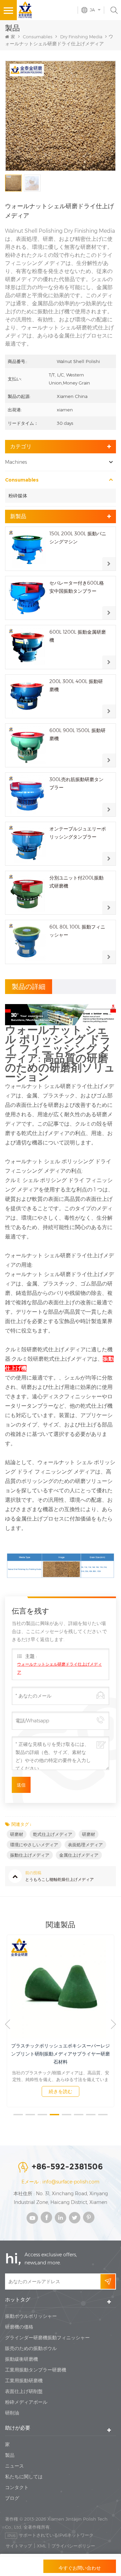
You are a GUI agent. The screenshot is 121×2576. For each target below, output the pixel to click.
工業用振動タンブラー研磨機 (36, 2370)
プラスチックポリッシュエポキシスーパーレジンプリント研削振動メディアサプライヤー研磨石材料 (61, 2054)
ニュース (14, 2466)
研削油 (12, 2413)
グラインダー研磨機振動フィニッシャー (47, 2338)
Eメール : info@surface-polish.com (61, 2182)
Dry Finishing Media (81, 37)
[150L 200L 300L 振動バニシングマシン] (27, 549)
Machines (16, 462)
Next (113, 2024)
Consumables (38, 37)
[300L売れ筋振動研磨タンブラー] (27, 794)
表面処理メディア (85, 1845)
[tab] (29, 987)
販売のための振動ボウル (31, 2348)
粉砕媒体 (18, 496)
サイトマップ (19, 2546)
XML (42, 2546)
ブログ (12, 2498)
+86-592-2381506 (67, 2166)
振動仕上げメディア (30, 1855)
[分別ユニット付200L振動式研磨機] (27, 893)
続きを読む (61, 2091)
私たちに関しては (24, 2477)
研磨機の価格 (19, 2327)
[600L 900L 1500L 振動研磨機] (27, 745)
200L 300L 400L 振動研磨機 (76, 685)
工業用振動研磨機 (24, 2381)
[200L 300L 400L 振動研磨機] (27, 696)
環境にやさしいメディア (34, 1845)
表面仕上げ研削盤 (24, 2391)
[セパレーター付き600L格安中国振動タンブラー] (27, 598)
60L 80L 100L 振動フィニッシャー (77, 931)
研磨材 (17, 1834)
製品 (10, 2455)
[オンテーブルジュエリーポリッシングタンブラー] (27, 844)
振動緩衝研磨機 (22, 2359)
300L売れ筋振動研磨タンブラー (76, 783)
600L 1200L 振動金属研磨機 (78, 636)
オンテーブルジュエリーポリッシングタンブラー (78, 833)
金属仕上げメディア (79, 1855)
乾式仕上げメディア (53, 1834)
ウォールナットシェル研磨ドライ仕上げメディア (59, 1668)
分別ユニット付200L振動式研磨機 (76, 882)
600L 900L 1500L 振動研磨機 (77, 734)
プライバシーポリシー (73, 2546)
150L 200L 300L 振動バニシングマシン (78, 538)
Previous (8, 2024)
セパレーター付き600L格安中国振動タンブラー (77, 587)
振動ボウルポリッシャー (31, 2316)
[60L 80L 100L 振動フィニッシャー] (27, 942)
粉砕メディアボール (26, 2402)
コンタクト (17, 2487)
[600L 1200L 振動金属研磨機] (27, 647)
